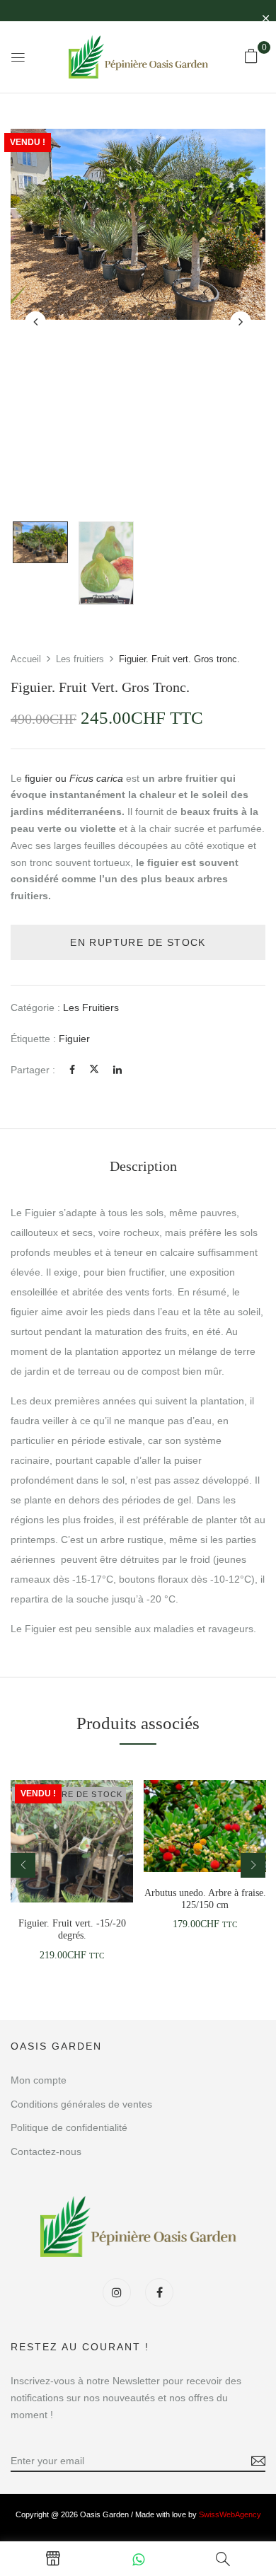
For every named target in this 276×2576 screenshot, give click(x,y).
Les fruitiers (80, 659)
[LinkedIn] (117, 1070)
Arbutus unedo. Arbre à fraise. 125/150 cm (205, 1899)
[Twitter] (94, 1070)
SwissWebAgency (230, 2514)
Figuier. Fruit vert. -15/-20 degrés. (72, 1929)
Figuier (74, 1039)
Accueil (26, 659)
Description (143, 1166)
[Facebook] (72, 1070)
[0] (251, 56)
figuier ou (73, 778)
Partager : (33, 1070)
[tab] (143, 1166)
